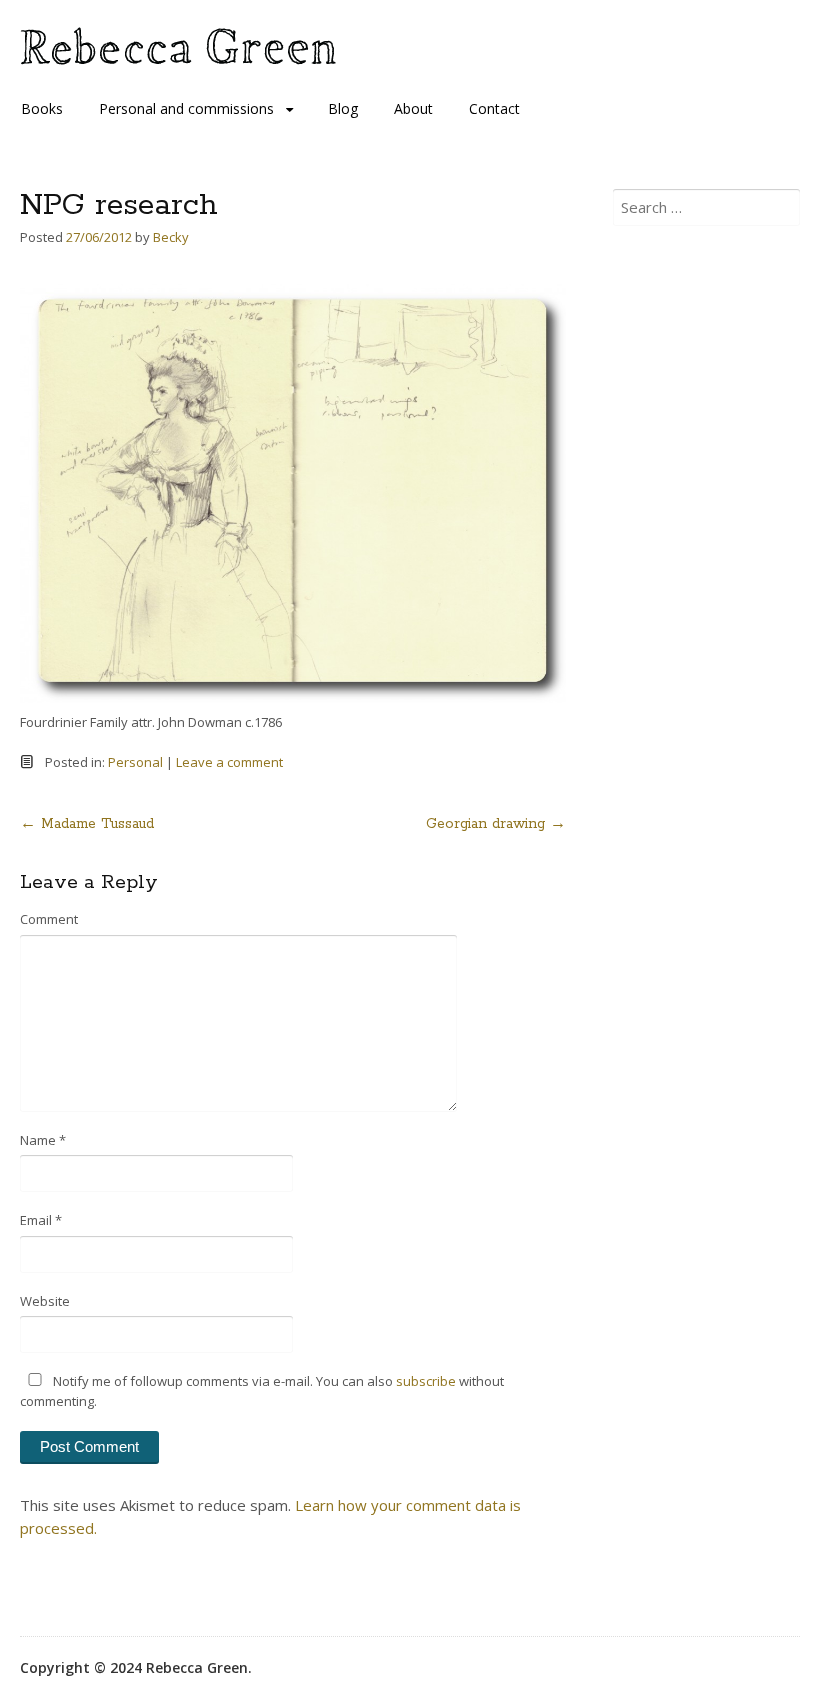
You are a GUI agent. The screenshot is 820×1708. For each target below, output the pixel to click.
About (413, 108)
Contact (494, 108)
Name (43, 1140)
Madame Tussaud (87, 824)
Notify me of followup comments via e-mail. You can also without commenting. (262, 1391)
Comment (49, 919)
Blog (343, 108)
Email (41, 1220)
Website (45, 1301)
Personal (135, 762)
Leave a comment (229, 762)
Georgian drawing (496, 824)
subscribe (426, 1381)
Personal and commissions (186, 108)
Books (42, 108)
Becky (171, 237)
